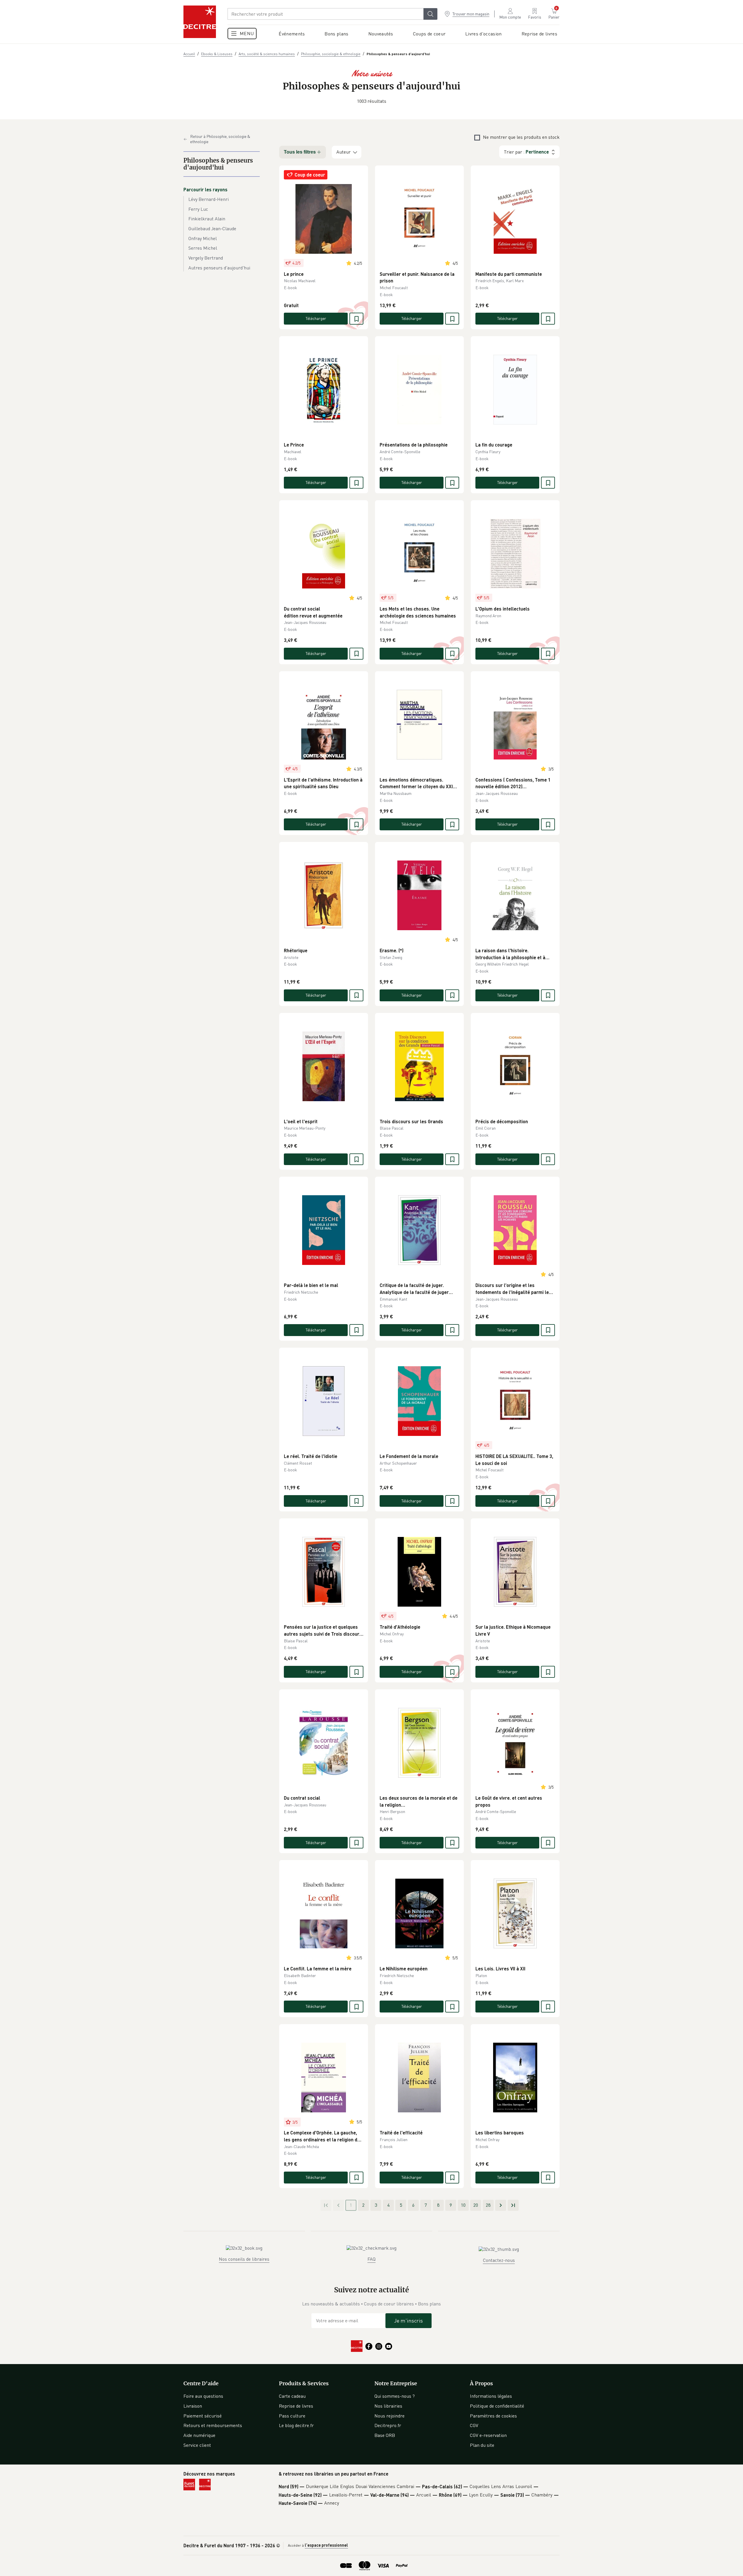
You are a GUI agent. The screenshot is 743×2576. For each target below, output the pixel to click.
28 (488, 2205)
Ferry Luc (198, 209)
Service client (197, 2445)
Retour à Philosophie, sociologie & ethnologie (220, 139)
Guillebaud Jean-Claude (212, 228)
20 (476, 2205)
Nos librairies (388, 2406)
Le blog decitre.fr (296, 2425)
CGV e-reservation (488, 2435)
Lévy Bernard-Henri (209, 199)
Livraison (193, 2406)
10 (463, 2205)
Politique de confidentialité (497, 2406)
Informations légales (491, 2396)
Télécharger (316, 318)
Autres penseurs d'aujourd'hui (219, 268)
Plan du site (482, 2445)
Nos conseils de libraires (244, 2259)
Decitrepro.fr (388, 2425)
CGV (474, 2425)
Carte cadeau (292, 2396)
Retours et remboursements (213, 2425)
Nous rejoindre (389, 2416)
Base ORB (385, 2435)
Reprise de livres (296, 2406)
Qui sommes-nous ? (395, 2396)
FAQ (371, 2259)
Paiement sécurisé (203, 2416)
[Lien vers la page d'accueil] (200, 22)
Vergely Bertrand (206, 258)
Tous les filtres (300, 152)
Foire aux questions (203, 2396)
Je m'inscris (409, 2321)
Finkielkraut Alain (207, 219)
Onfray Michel (203, 238)
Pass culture (292, 2416)
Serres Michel (203, 248)
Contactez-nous (499, 2260)
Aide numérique (199, 2435)
